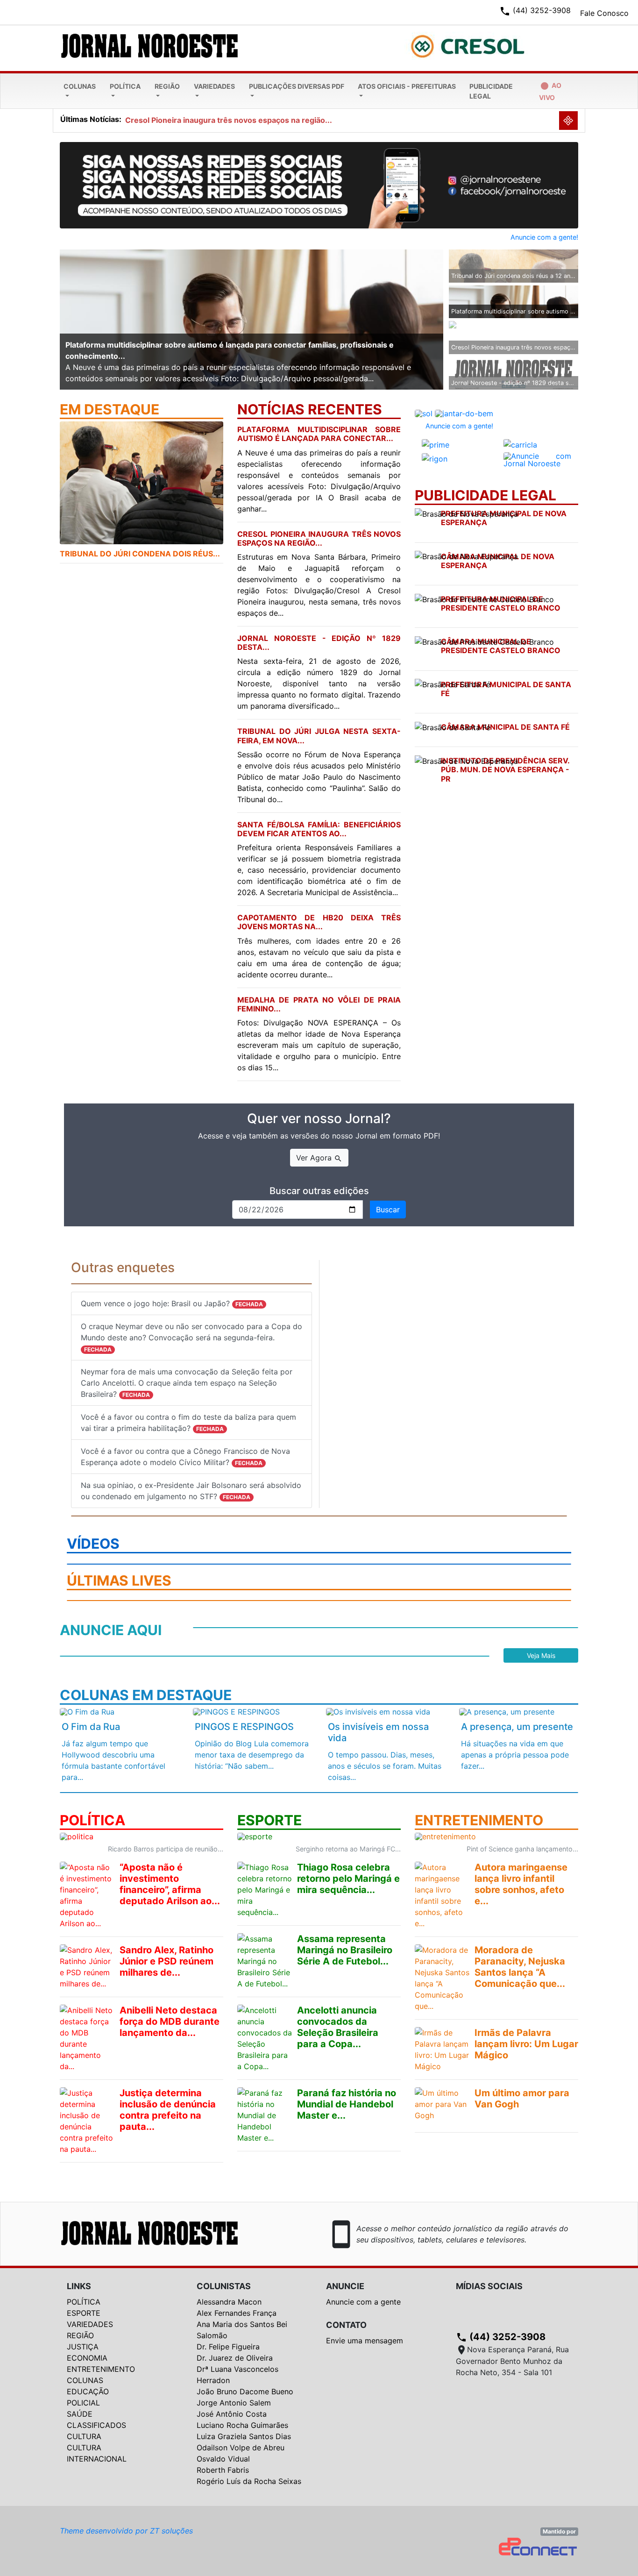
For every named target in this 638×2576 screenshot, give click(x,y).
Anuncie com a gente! (544, 237)
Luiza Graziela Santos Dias (244, 2436)
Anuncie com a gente (363, 2302)
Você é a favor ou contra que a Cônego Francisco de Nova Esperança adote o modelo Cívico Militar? (185, 1457)
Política (125, 86)
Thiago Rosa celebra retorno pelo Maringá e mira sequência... (348, 1879)
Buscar (388, 1210)
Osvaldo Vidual (223, 2459)
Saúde (80, 2414)
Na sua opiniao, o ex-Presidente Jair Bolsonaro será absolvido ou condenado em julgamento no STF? (191, 1491)
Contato (346, 2325)
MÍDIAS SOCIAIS (489, 2286)
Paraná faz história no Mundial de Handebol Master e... (347, 2104)
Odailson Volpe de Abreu (241, 2448)
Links (79, 2286)
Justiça (83, 2347)
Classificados (96, 2425)
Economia (87, 2358)
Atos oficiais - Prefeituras (407, 86)
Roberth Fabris (223, 2470)
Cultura (84, 2436)
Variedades (214, 86)
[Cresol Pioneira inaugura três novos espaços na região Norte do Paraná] (514, 330)
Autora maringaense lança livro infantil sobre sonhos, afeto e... (521, 1884)
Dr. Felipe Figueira (228, 2347)
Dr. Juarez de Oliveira (235, 2358)
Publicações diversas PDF (297, 86)
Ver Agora (319, 1158)
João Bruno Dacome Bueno (245, 2391)
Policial (83, 2403)
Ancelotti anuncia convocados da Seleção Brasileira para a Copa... (338, 2027)
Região (167, 86)
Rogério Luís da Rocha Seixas (249, 2481)
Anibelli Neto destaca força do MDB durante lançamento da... (170, 2021)
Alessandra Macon (229, 2302)
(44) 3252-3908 (501, 2337)
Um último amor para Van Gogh (522, 2099)
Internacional (97, 2459)
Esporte (84, 2313)
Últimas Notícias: (91, 119)
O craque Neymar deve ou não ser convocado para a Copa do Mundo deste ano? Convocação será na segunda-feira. (191, 1337)
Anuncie (345, 2286)
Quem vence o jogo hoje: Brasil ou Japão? (172, 1303)
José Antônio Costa (232, 2414)
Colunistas (224, 2286)
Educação (88, 2391)
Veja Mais (541, 1655)
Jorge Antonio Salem (234, 2403)
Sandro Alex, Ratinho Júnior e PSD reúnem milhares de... (167, 1961)
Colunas (80, 86)
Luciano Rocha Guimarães (242, 2425)
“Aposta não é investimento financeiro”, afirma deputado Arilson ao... (170, 1884)
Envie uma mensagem (365, 2341)
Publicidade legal (491, 91)
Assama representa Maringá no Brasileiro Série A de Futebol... (345, 1950)
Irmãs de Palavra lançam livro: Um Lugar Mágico (526, 2044)
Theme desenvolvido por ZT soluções (126, 2531)
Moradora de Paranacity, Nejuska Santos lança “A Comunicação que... (520, 1967)
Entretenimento (101, 2369)
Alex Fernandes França (237, 2313)
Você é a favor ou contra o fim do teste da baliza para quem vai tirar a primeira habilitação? (188, 1423)
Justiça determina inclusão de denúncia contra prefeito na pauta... (168, 2110)
